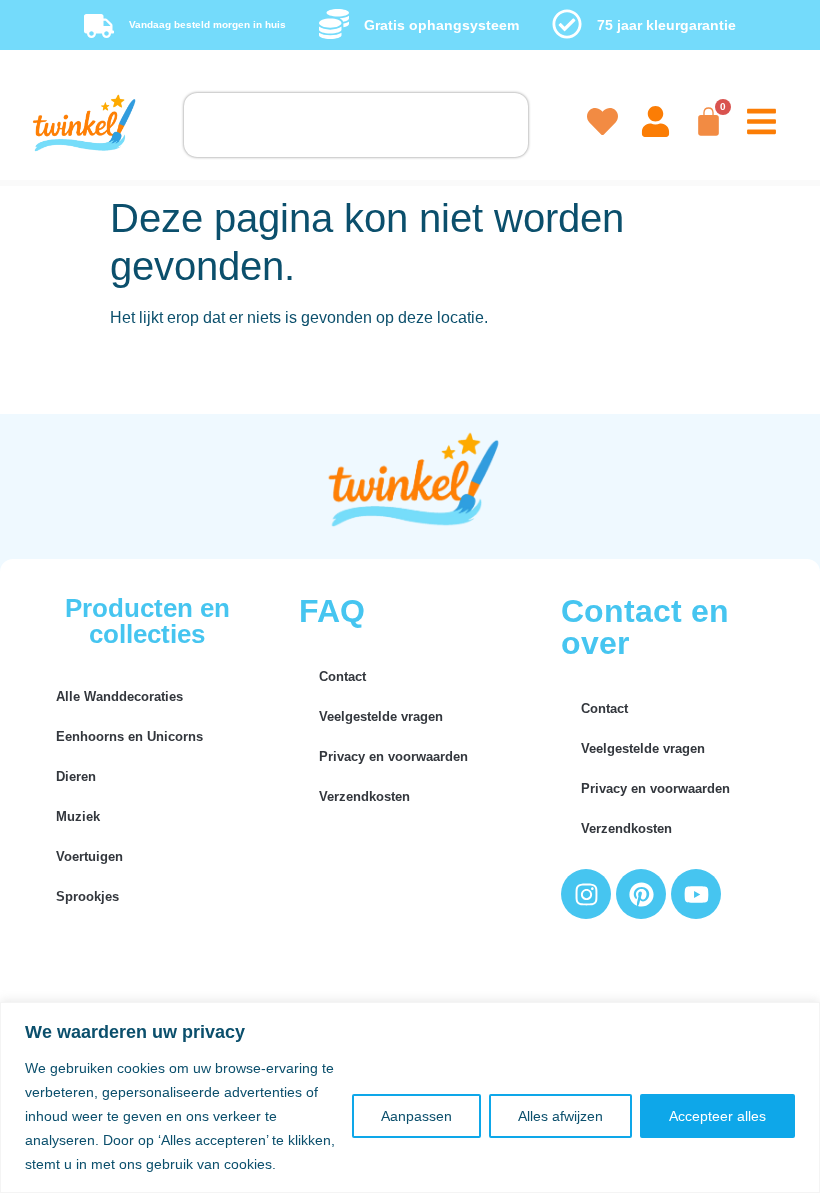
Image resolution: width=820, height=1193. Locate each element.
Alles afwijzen (560, 1116)
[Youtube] (696, 894)
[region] (410, 1097)
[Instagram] (586, 894)
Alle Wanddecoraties (119, 696)
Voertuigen (89, 856)
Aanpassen (416, 1116)
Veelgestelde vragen (381, 716)
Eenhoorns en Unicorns (129, 736)
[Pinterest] (641, 894)
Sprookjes (87, 896)
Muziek (78, 816)
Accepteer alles (717, 1116)
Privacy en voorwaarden (393, 756)
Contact (342, 676)
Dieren (76, 776)
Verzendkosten (364, 796)
